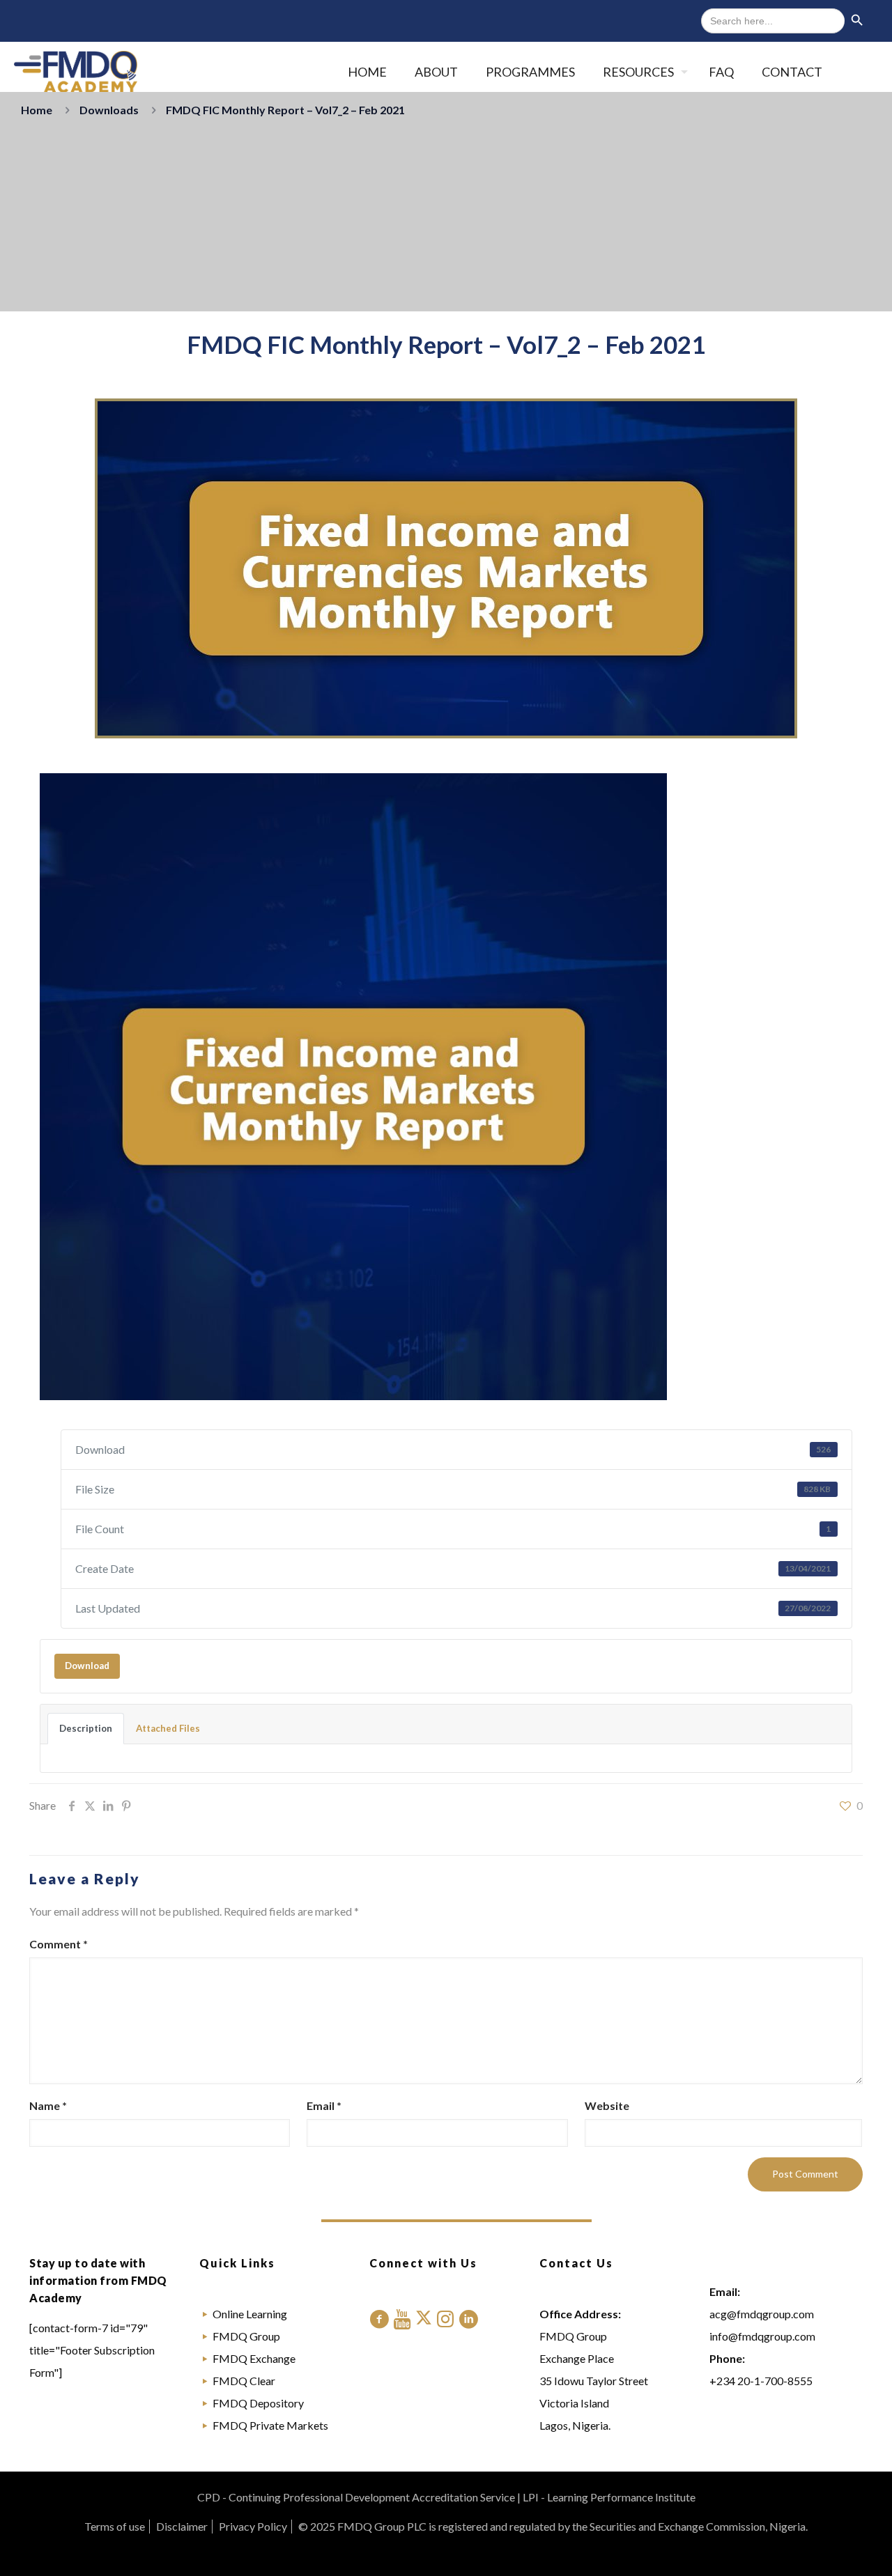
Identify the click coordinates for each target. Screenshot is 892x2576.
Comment (59, 1944)
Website (607, 2105)
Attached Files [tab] (168, 1728)
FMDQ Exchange (254, 2358)
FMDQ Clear (244, 2381)
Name (48, 2105)
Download (87, 1666)
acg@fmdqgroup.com (762, 2314)
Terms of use (115, 2526)
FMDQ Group (246, 2336)
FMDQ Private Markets (270, 2425)
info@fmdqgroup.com (762, 2336)
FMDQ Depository (258, 2403)
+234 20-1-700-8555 (761, 2381)
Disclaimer (182, 2526)
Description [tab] (86, 1728)
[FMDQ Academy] (76, 72)
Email (324, 2105)
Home (37, 110)
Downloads (109, 110)
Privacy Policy (253, 2526)
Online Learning (250, 2314)
